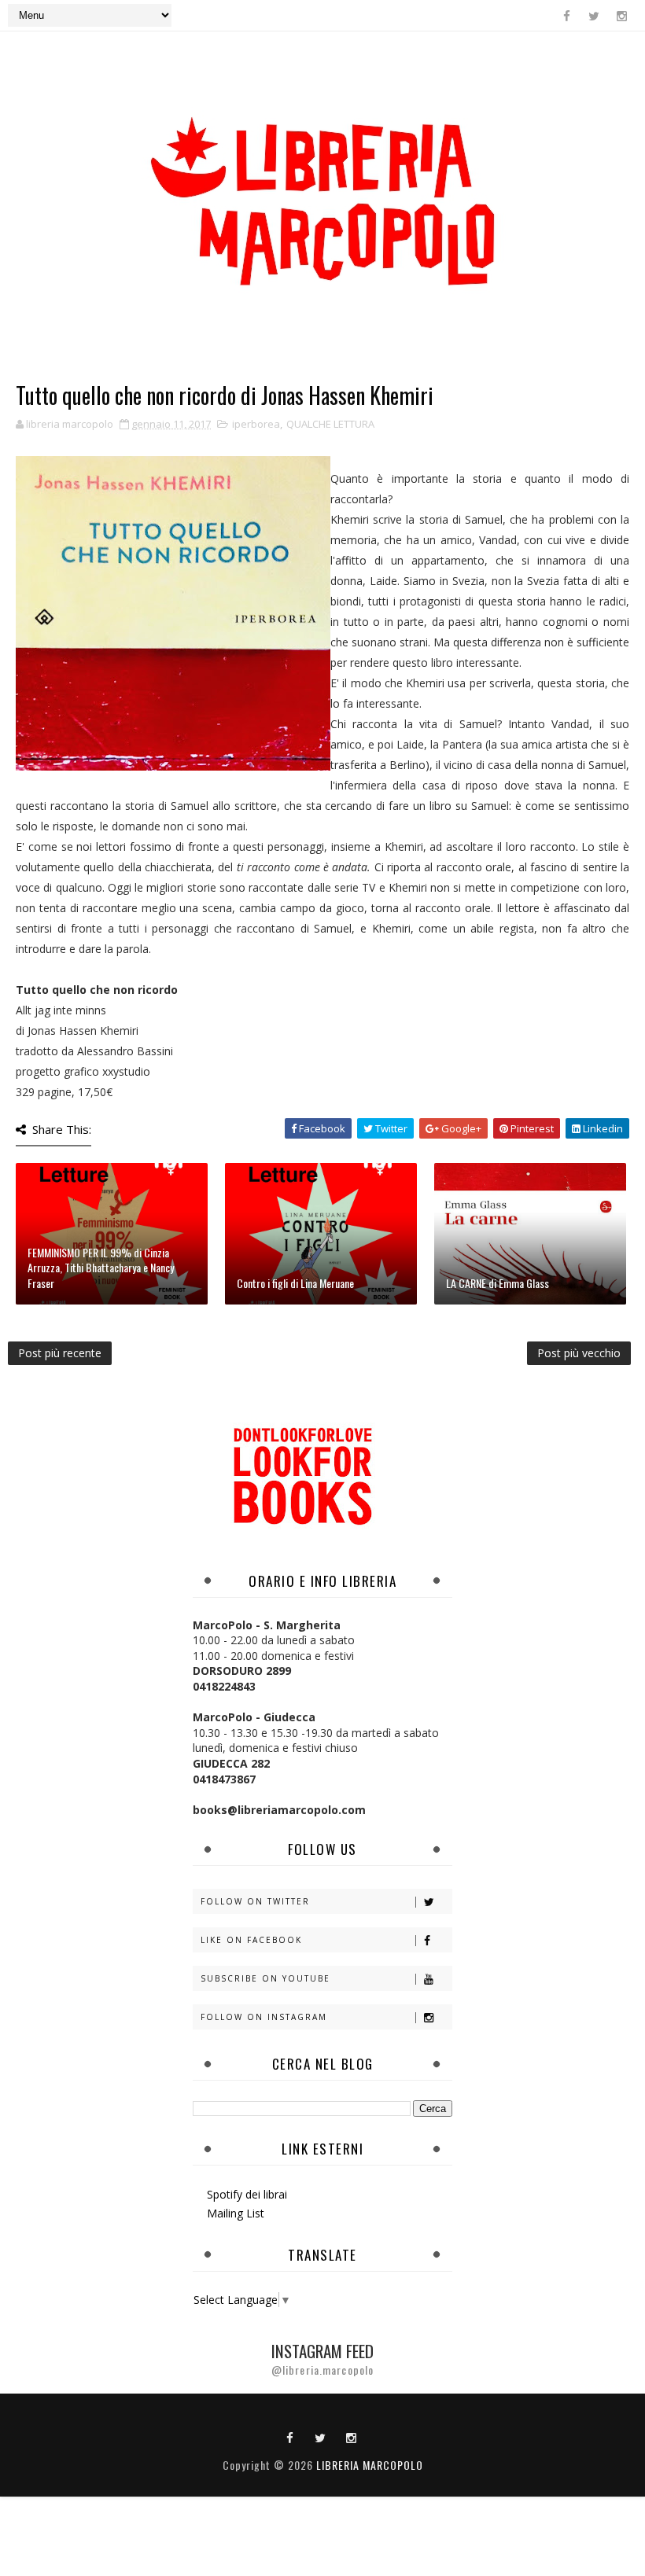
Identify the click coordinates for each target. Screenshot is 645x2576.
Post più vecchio (579, 1353)
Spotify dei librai (247, 2194)
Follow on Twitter (255, 1901)
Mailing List (236, 2213)
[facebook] (566, 16)
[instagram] (621, 16)
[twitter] (594, 16)
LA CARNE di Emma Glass (498, 1283)
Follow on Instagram (264, 2017)
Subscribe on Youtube (265, 1978)
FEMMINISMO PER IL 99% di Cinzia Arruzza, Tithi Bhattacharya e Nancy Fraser (101, 1268)
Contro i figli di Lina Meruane (295, 1283)
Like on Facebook (251, 1940)
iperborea (256, 424)
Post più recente (60, 1353)
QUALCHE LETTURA (330, 424)
